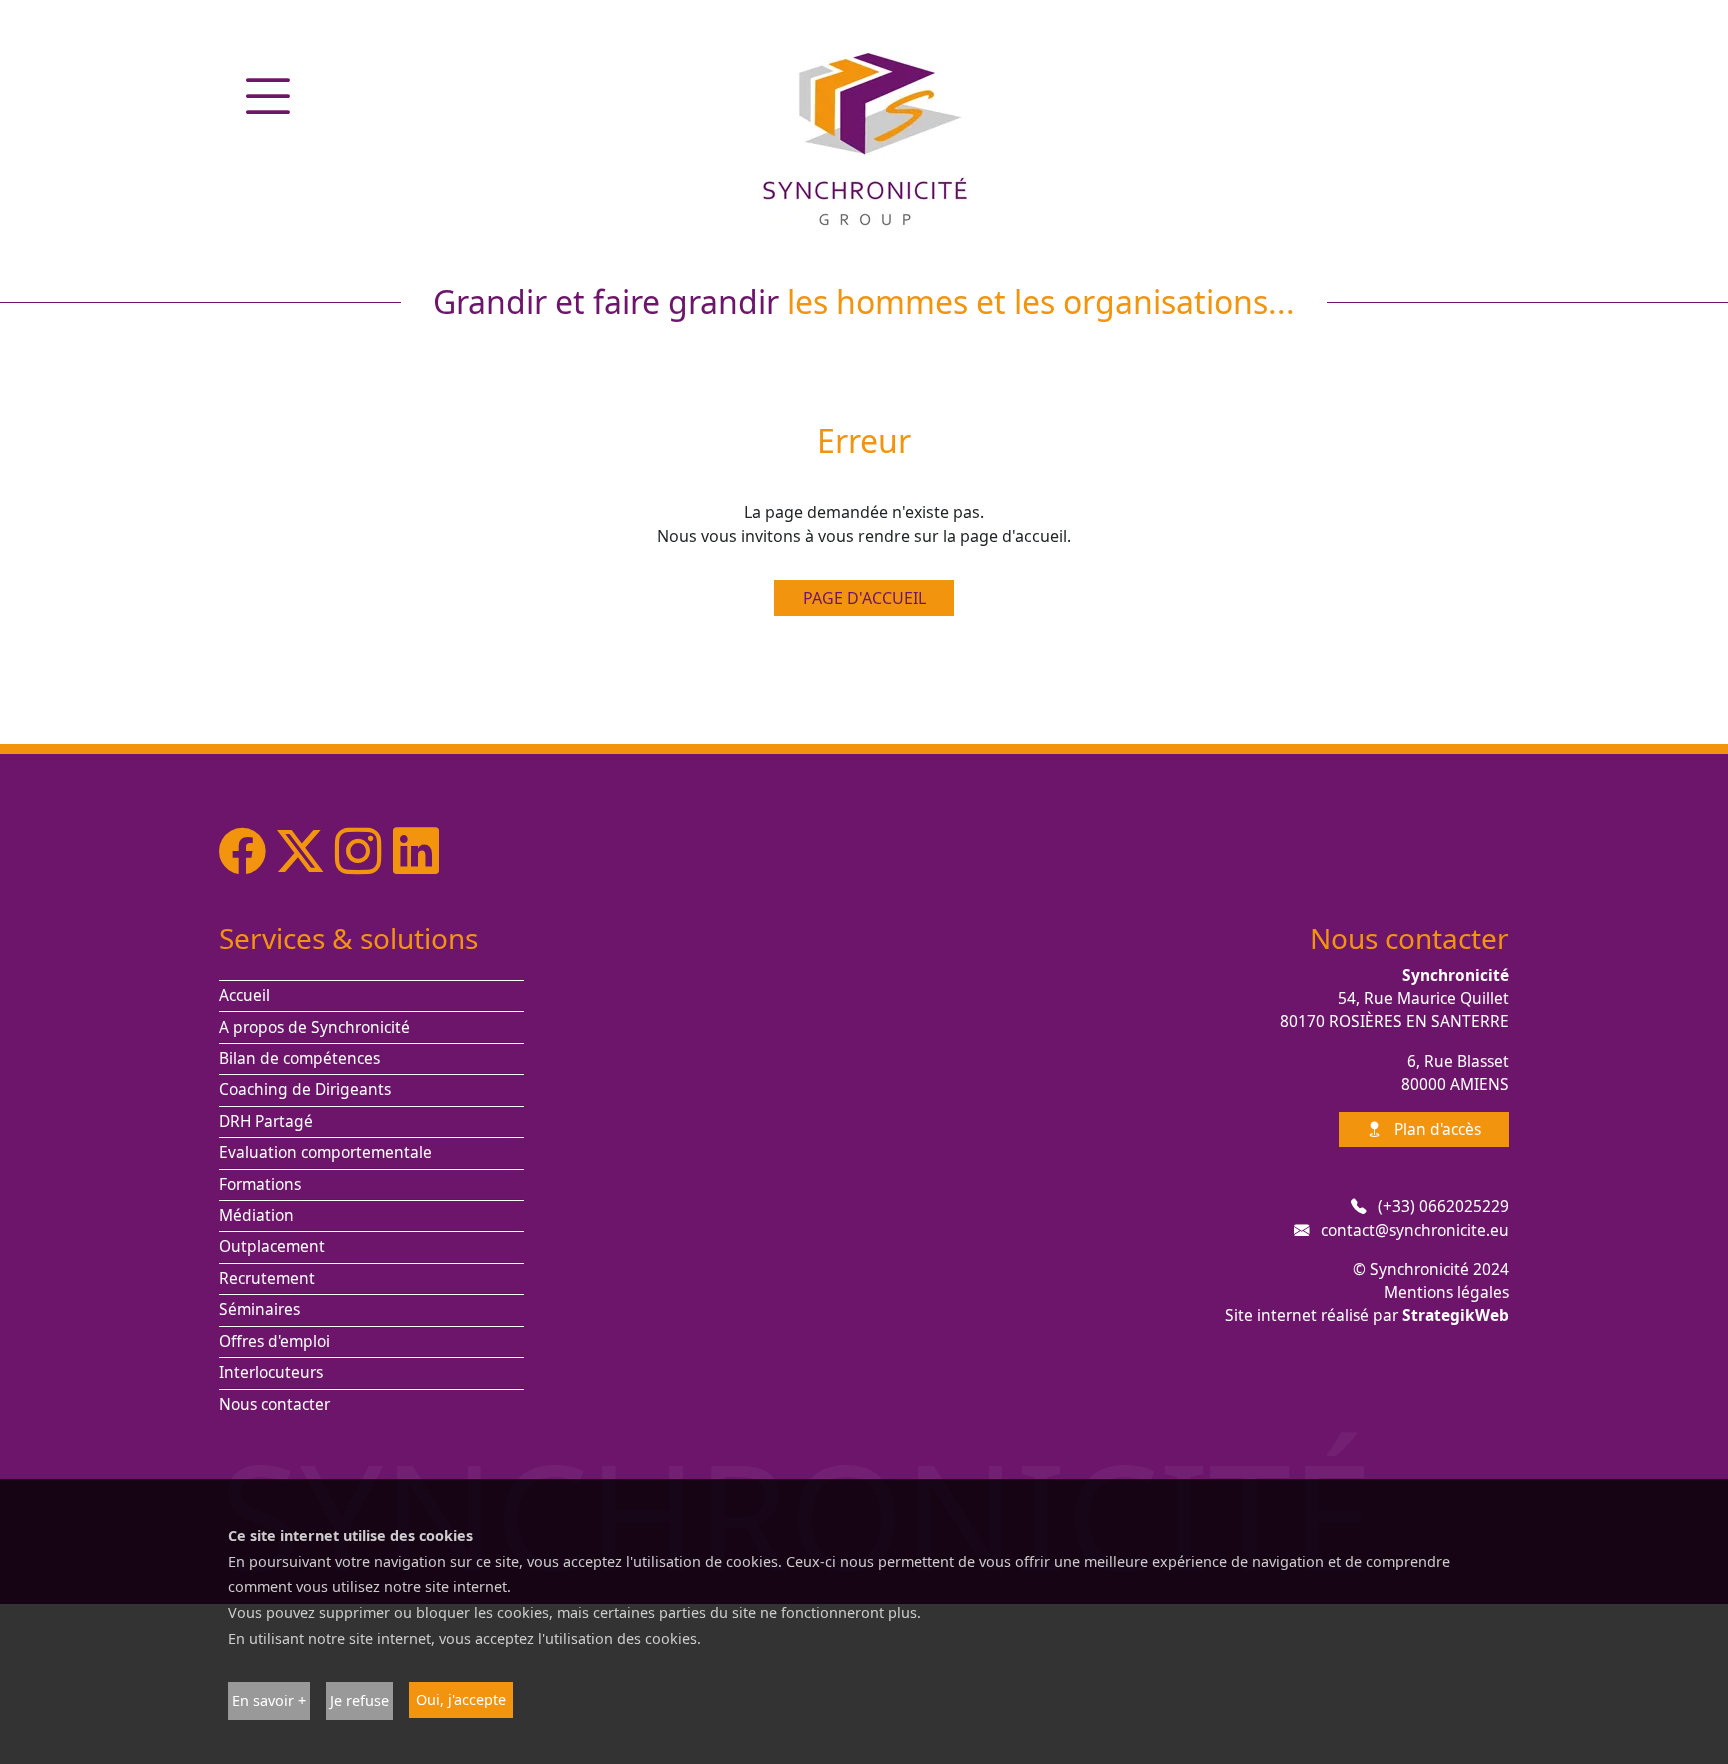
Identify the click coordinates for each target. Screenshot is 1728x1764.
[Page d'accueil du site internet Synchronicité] (864, 137)
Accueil (244, 995)
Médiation (256, 1215)
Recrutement (267, 1278)
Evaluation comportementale (325, 1152)
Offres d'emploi (274, 1341)
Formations (260, 1184)
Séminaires (259, 1309)
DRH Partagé (266, 1121)
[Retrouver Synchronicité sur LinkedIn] (416, 850)
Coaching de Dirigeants (305, 1089)
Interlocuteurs (271, 1372)
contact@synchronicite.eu (1415, 1230)
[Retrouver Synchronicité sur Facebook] (248, 850)
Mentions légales (1446, 1292)
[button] (268, 96)
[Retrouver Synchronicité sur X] (306, 850)
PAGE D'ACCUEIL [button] (864, 598)
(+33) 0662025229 (1443, 1206)
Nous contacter (274, 1404)
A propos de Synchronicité (314, 1027)
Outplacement (272, 1246)
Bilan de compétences (299, 1058)
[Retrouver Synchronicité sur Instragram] (364, 850)
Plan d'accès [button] (1435, 1129)
